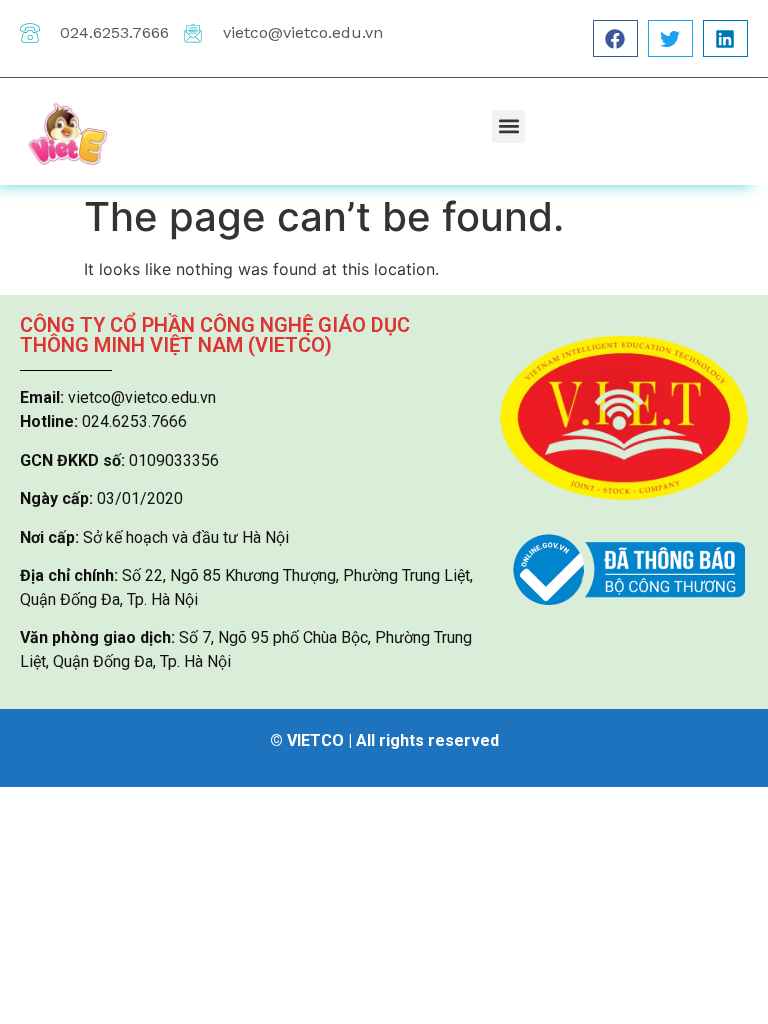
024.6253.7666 (114, 32)
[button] (615, 38)
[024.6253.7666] (30, 33)
